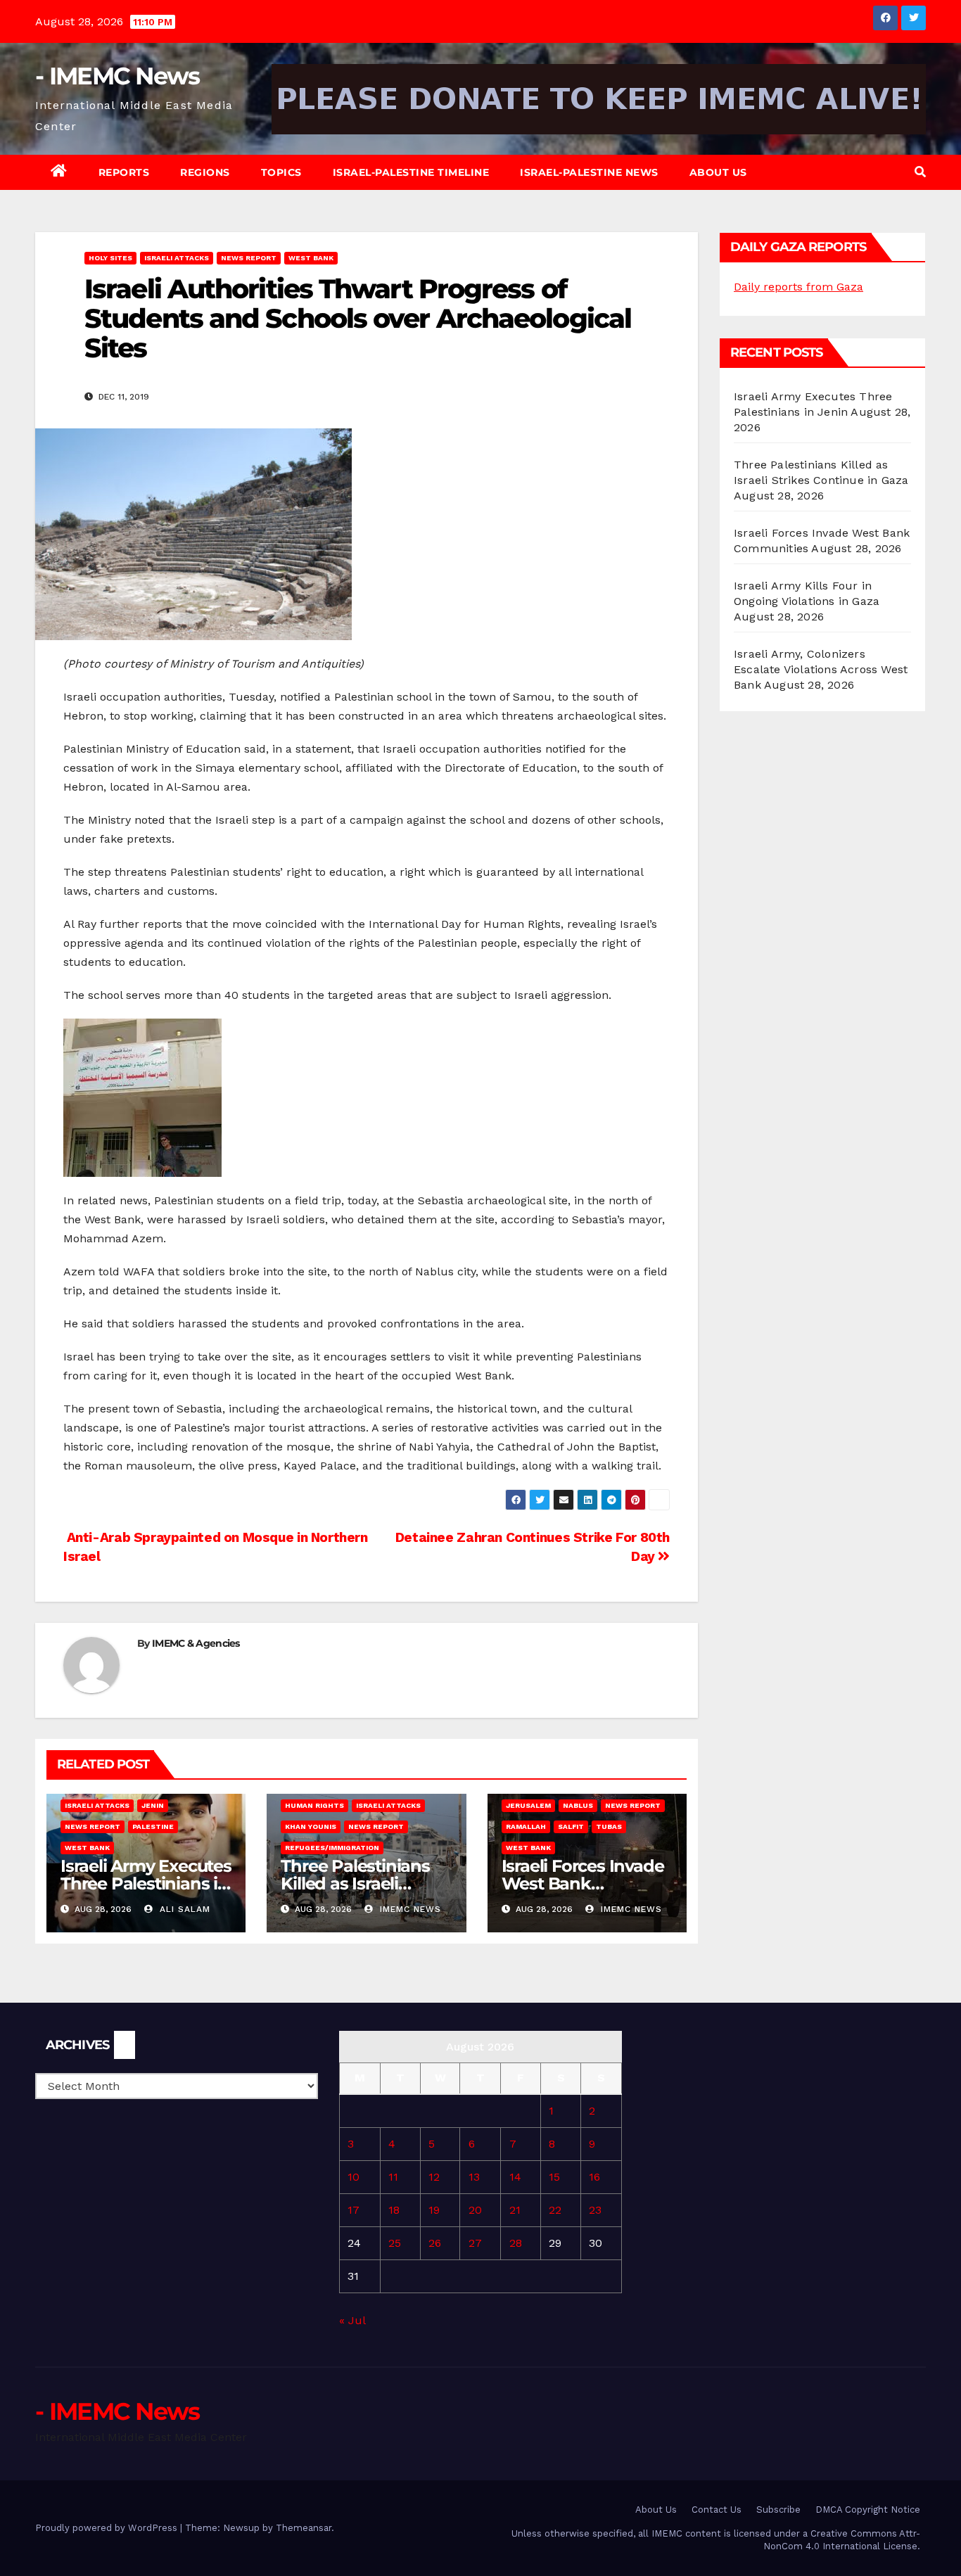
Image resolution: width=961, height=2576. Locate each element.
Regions (205, 172)
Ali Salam (183, 1909)
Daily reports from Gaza (798, 287)
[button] (920, 172)
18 (394, 2210)
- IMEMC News (117, 76)
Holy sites (110, 258)
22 (555, 2210)
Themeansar (304, 2528)
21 (515, 2210)
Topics (281, 172)
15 (554, 2177)
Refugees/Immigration (332, 1848)
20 (475, 2210)
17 (354, 2210)
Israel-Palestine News (589, 172)
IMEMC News (409, 1909)
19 (434, 2210)
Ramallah (526, 1826)
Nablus (578, 1805)
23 (595, 2210)
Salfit (571, 1826)
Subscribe (778, 2510)
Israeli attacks (177, 258)
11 (393, 2177)
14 (515, 2177)
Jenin (153, 1805)
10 (354, 2177)
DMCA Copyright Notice (868, 2510)
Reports (124, 172)
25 (395, 2243)
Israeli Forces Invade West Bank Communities (583, 1883)
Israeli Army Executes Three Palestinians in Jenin (146, 1883)
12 (434, 2177)
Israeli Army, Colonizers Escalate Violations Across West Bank (821, 669)
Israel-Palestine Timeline (411, 172)
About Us (718, 172)
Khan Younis (311, 1826)
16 (594, 2177)
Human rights (314, 1805)
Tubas (609, 1826)
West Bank (311, 258)
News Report (249, 258)
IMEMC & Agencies (196, 1643)
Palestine (153, 1826)
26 (435, 2243)
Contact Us (717, 2510)
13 (474, 2177)
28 (516, 2243)
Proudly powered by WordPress (108, 2528)
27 (475, 2243)
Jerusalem (528, 1805)
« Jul (352, 2320)
